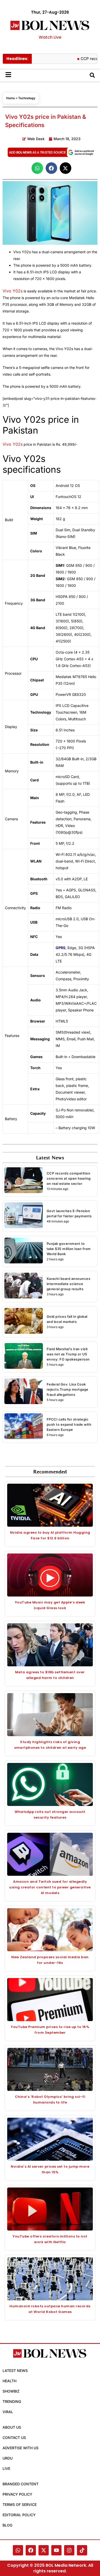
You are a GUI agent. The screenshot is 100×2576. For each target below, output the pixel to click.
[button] (37, 168)
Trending (12, 2401)
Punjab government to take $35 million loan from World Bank (69, 1249)
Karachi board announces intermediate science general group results (69, 1284)
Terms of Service (20, 2505)
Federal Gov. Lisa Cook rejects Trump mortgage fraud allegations (68, 1389)
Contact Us (14, 2438)
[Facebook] (31, 2550)
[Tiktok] (82, 2550)
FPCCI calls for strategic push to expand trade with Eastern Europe (69, 1424)
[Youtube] (56, 2550)
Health (9, 2381)
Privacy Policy (17, 2494)
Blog (7, 2525)
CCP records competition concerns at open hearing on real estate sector (69, 1178)
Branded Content (21, 2484)
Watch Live (50, 37)
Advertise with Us (21, 2448)
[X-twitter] (44, 2550)
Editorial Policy (19, 2515)
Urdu (8, 2458)
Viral (8, 2412)
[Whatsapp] (18, 2550)
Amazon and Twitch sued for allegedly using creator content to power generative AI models (50, 1887)
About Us (12, 2427)
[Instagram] (69, 2550)
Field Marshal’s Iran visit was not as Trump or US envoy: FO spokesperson (68, 1354)
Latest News (15, 2371)
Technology (27, 98)
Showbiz (11, 2391)
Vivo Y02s (13, 291)
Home (11, 98)
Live (6, 2468)
